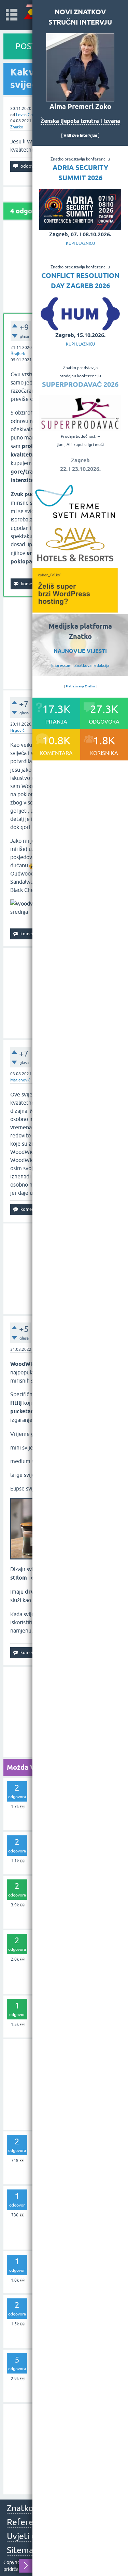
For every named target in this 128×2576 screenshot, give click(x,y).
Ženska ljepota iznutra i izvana (80, 121)
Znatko (17, 127)
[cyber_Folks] (75, 610)
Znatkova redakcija (92, 666)
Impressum (61, 666)
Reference (27, 2522)
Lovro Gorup (28, 115)
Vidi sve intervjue (80, 135)
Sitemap (23, 2550)
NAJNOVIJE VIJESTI (80, 651)
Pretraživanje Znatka (80, 686)
